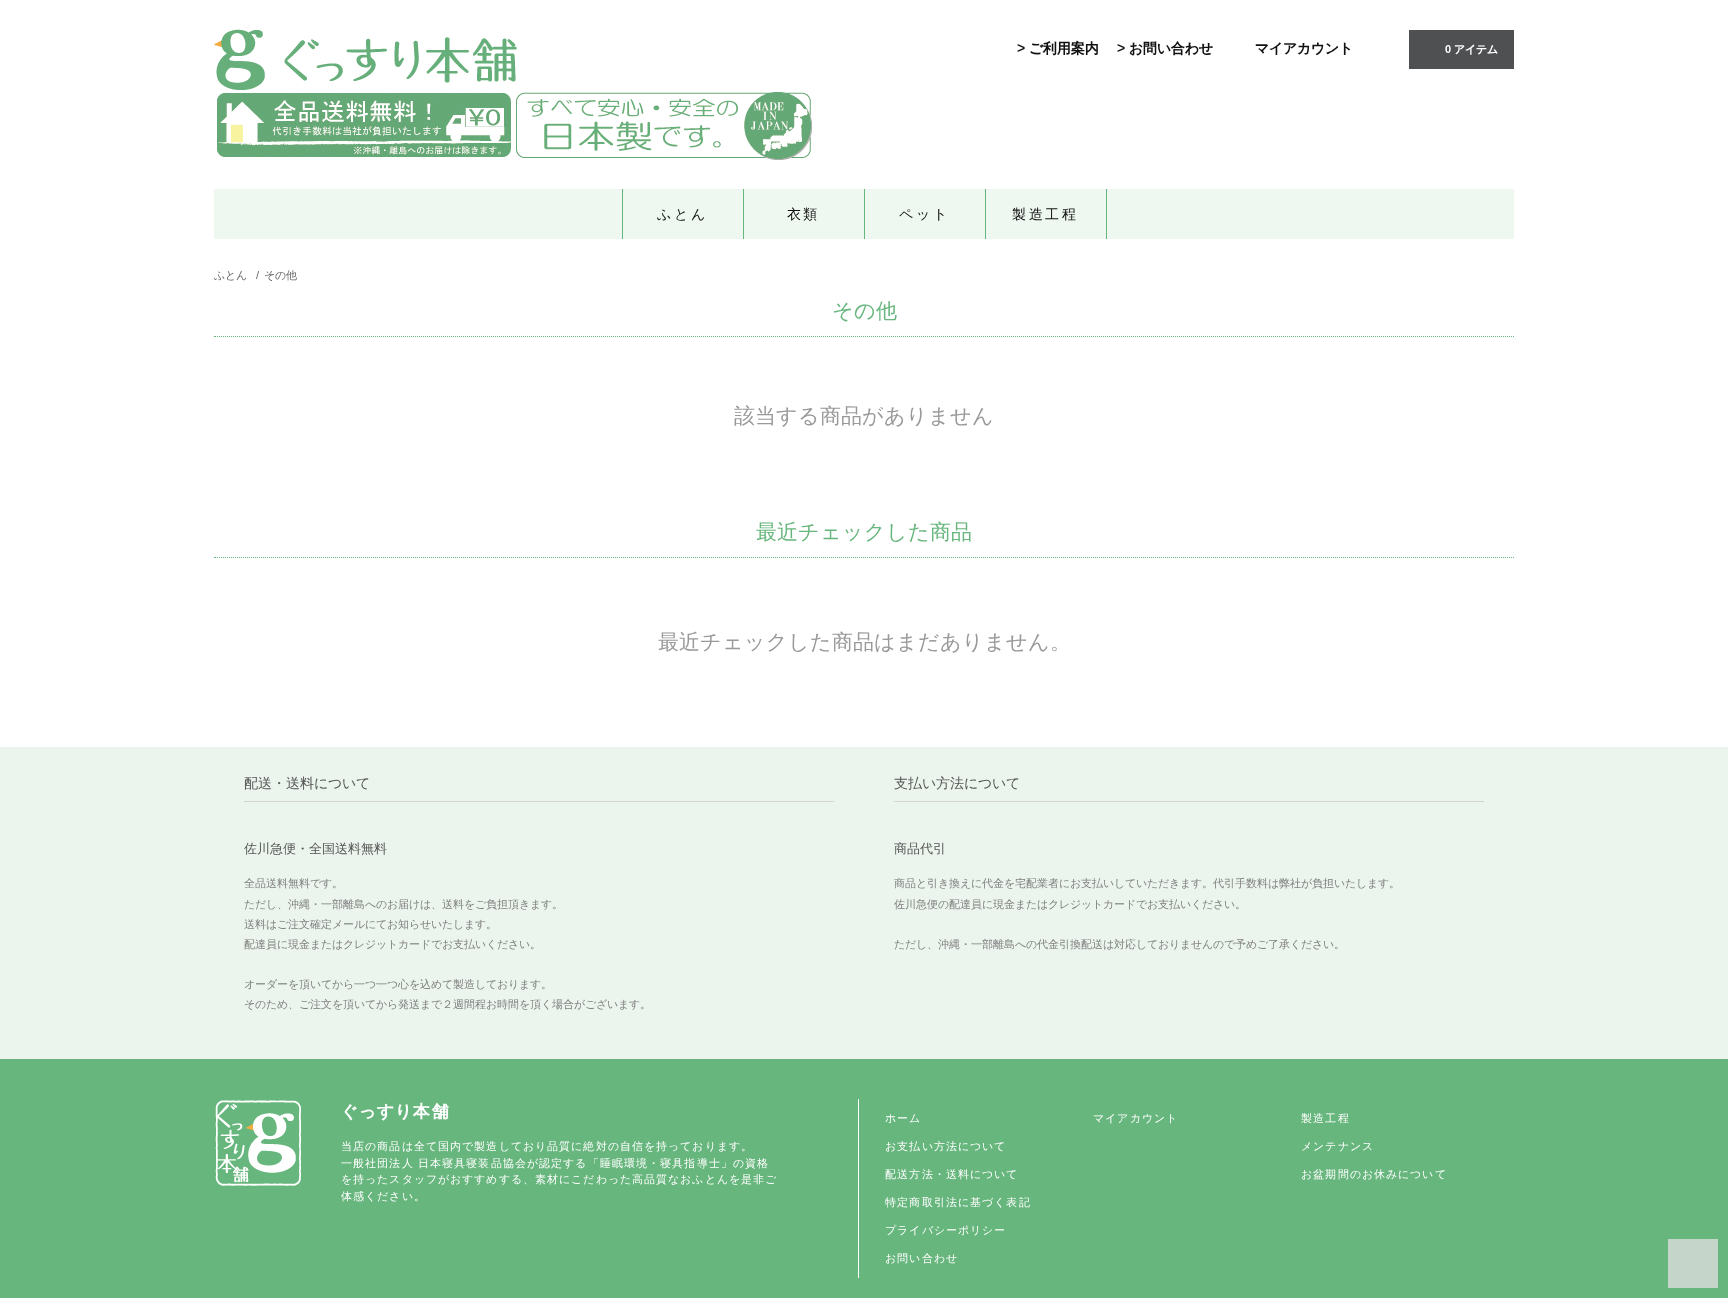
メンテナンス (1337, 1146)
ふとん (682, 214)
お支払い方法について (945, 1146)
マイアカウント (1304, 48)
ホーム (903, 1118)
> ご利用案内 (1058, 48)
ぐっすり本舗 (395, 1111)
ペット (924, 214)
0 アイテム (1471, 49)
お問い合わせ (921, 1258)
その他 (280, 275)
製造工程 (1045, 214)
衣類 (804, 214)
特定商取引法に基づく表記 (957, 1202)
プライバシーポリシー (945, 1230)
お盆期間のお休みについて (1373, 1174)
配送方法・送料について (951, 1174)
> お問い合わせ (1165, 48)
